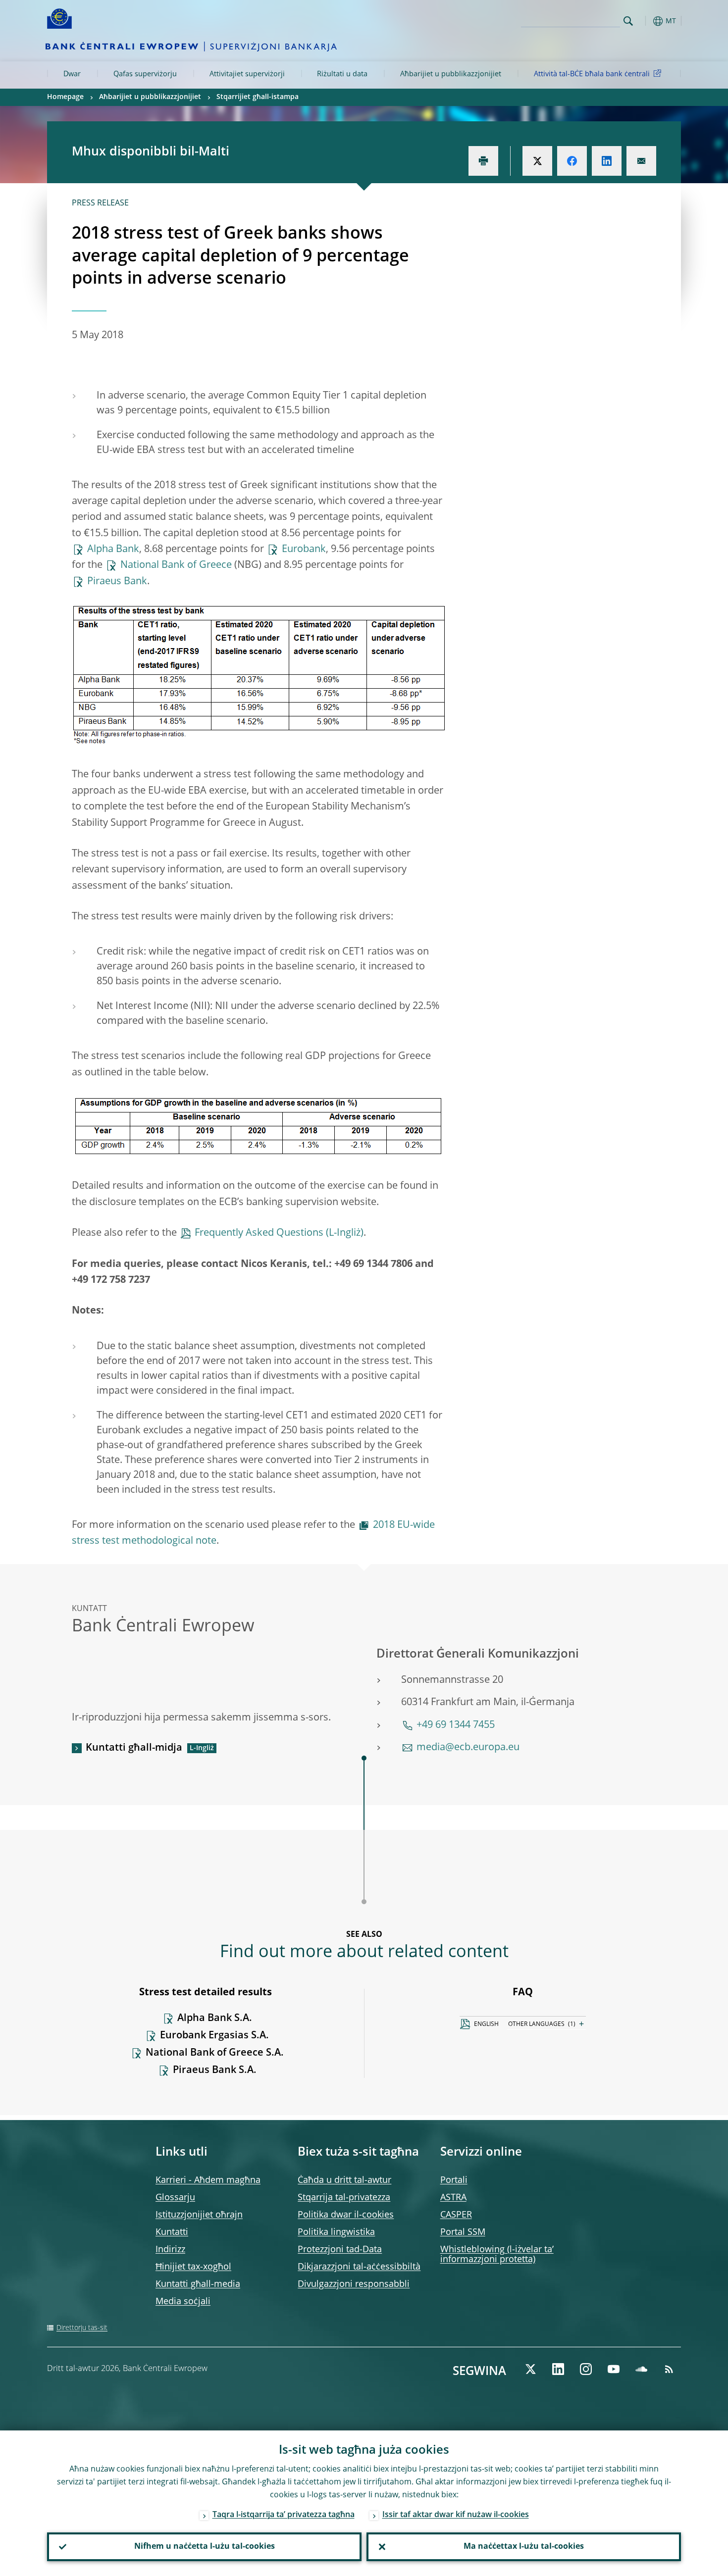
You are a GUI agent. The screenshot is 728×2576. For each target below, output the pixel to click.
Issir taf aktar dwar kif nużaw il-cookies (456, 2515)
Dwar (72, 74)
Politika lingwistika (336, 2232)
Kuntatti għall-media (198, 2284)
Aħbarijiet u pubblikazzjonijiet (451, 74)
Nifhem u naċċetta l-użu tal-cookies (205, 2547)
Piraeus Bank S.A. (215, 2071)
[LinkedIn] (558, 2369)
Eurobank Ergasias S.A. (214, 2036)
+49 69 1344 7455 (456, 1725)
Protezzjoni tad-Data (340, 2250)
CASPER (456, 2215)
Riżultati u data (342, 74)
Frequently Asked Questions (259, 1233)
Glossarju (175, 2198)
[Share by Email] (641, 161)
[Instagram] (586, 2369)
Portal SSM (463, 2232)
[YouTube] (614, 2369)
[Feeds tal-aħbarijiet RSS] (669, 2369)
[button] (646, 21)
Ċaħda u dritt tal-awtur (344, 2180)
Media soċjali (183, 2302)
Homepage (65, 97)
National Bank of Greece (176, 565)
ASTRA (453, 2198)
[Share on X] (537, 161)
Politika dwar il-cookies (346, 2215)
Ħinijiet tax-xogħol (193, 2267)
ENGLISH (486, 2024)
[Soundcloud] (641, 2369)
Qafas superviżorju (145, 74)
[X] (530, 2369)
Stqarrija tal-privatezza (344, 2198)
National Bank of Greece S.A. (215, 2053)
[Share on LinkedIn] (607, 161)
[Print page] (483, 161)
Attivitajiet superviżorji (247, 74)
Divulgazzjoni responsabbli (354, 2284)
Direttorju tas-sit (82, 2328)
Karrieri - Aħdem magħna (208, 2180)
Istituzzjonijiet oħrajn (199, 2215)
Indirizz (170, 2250)
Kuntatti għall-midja (134, 1748)
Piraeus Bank (117, 582)
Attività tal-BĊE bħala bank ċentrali (592, 74)
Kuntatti (172, 2232)
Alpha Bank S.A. (215, 2019)
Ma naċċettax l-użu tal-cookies (524, 2547)
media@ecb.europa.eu (468, 1748)
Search (628, 21)
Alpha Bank (113, 550)
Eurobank (304, 550)
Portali (454, 2180)
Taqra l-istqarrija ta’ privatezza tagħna (284, 2515)
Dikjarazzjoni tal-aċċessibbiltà (359, 2267)
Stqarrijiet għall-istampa (258, 97)
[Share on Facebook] (572, 161)
